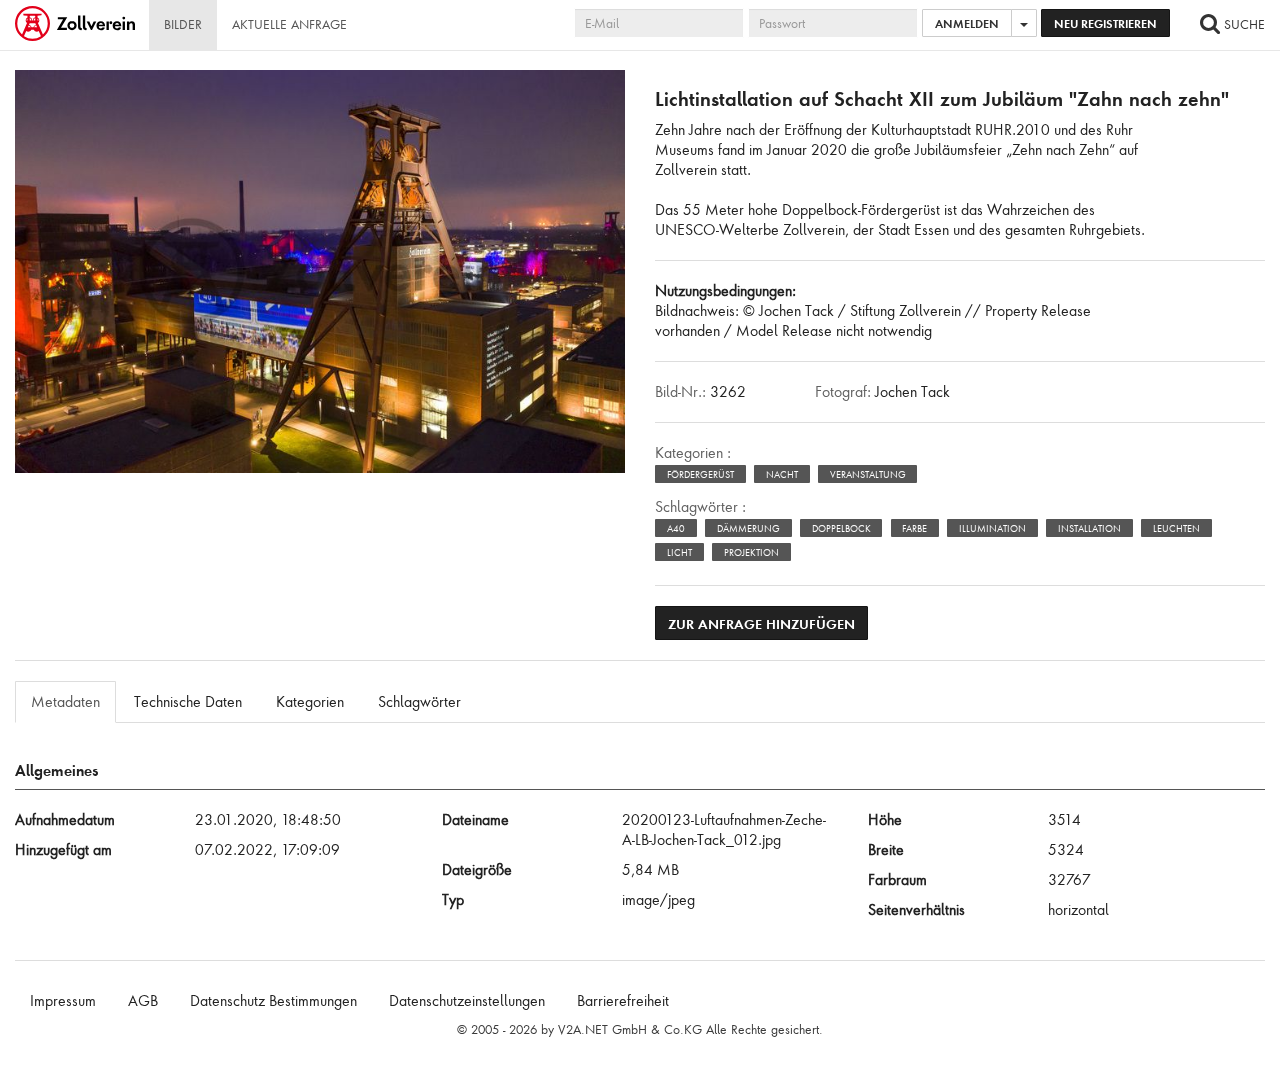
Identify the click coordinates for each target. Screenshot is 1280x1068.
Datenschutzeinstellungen (467, 1001)
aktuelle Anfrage (289, 24)
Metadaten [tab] (65, 702)
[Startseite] (77, 25)
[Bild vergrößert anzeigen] (36, 93)
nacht (782, 474)
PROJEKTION (751, 552)
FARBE (914, 528)
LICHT (679, 552)
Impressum (63, 1001)
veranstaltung (868, 474)
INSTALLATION (1089, 528)
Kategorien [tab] (310, 702)
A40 (676, 528)
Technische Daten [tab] (188, 702)
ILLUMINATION (992, 528)
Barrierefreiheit (623, 1001)
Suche (1242, 24)
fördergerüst (700, 474)
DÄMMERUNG (748, 528)
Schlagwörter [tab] (419, 702)
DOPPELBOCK (841, 528)
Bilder (183, 24)
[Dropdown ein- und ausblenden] (1024, 23)
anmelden (967, 23)
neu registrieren (1105, 23)
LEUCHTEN (1176, 528)
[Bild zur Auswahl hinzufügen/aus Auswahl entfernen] (596, 101)
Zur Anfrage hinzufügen (761, 623)
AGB (143, 1001)
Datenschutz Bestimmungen (273, 1001)
